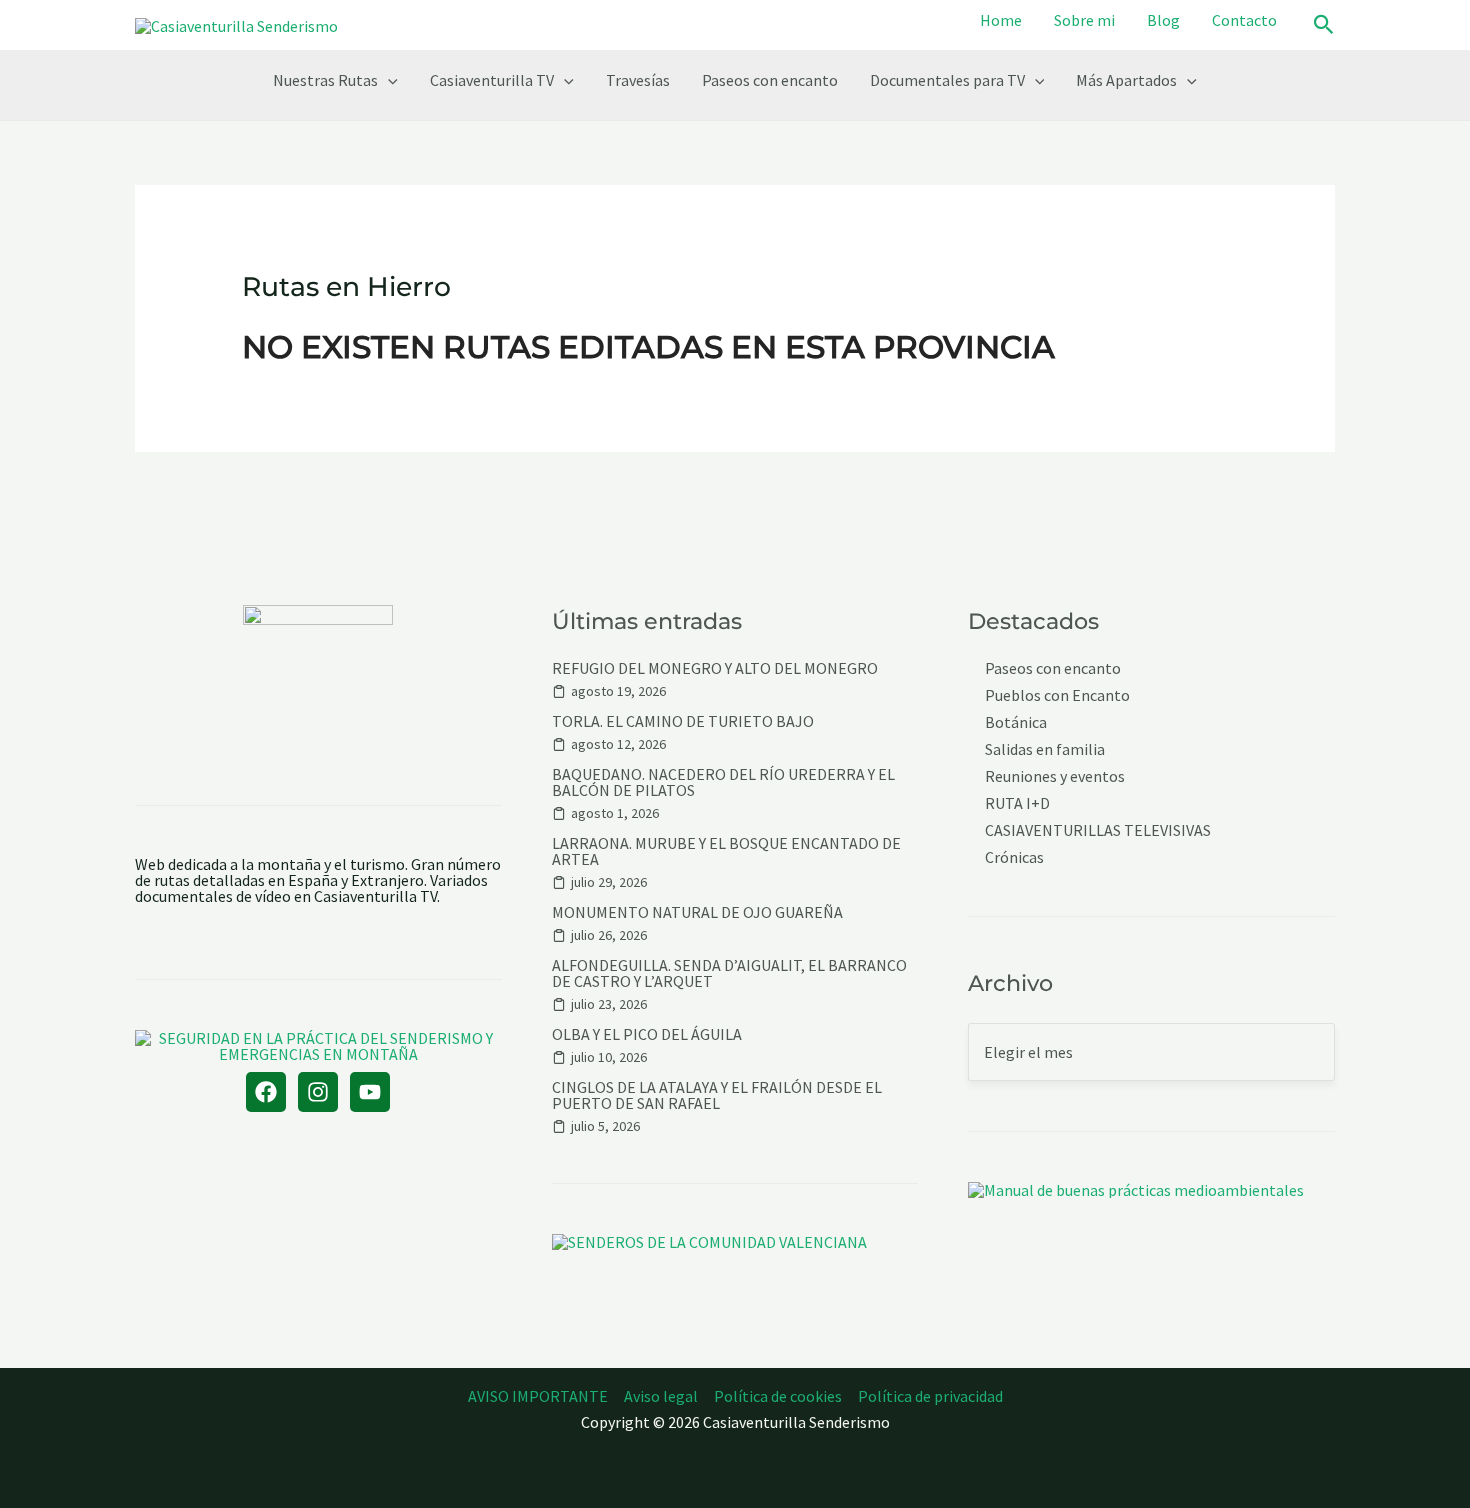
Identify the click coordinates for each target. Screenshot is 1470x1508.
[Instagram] (318, 1092)
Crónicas (1014, 857)
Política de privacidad (930, 1396)
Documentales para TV (947, 80)
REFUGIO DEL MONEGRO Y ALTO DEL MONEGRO (715, 668)
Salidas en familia (1045, 749)
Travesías (638, 80)
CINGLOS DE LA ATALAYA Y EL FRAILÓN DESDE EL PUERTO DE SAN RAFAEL (717, 1095)
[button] (1324, 25)
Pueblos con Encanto (1057, 695)
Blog (1163, 20)
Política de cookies (778, 1396)
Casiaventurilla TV (492, 80)
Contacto (1244, 20)
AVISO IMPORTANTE (538, 1396)
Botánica (1016, 722)
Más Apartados (1126, 80)
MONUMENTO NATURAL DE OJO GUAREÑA (697, 912)
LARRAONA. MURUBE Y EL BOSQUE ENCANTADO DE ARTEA (726, 851)
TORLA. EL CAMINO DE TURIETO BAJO (683, 721)
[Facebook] (266, 1092)
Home (1001, 20)
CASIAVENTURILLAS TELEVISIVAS (1098, 830)
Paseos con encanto (770, 80)
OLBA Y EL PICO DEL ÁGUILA (647, 1034)
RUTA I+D (1017, 803)
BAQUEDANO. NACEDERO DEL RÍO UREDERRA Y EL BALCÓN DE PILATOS (723, 782)
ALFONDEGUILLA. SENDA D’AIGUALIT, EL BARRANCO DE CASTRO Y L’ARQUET (729, 973)
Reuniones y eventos (1055, 776)
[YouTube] (370, 1092)
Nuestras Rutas (325, 80)
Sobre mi (1084, 20)
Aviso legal (661, 1396)
